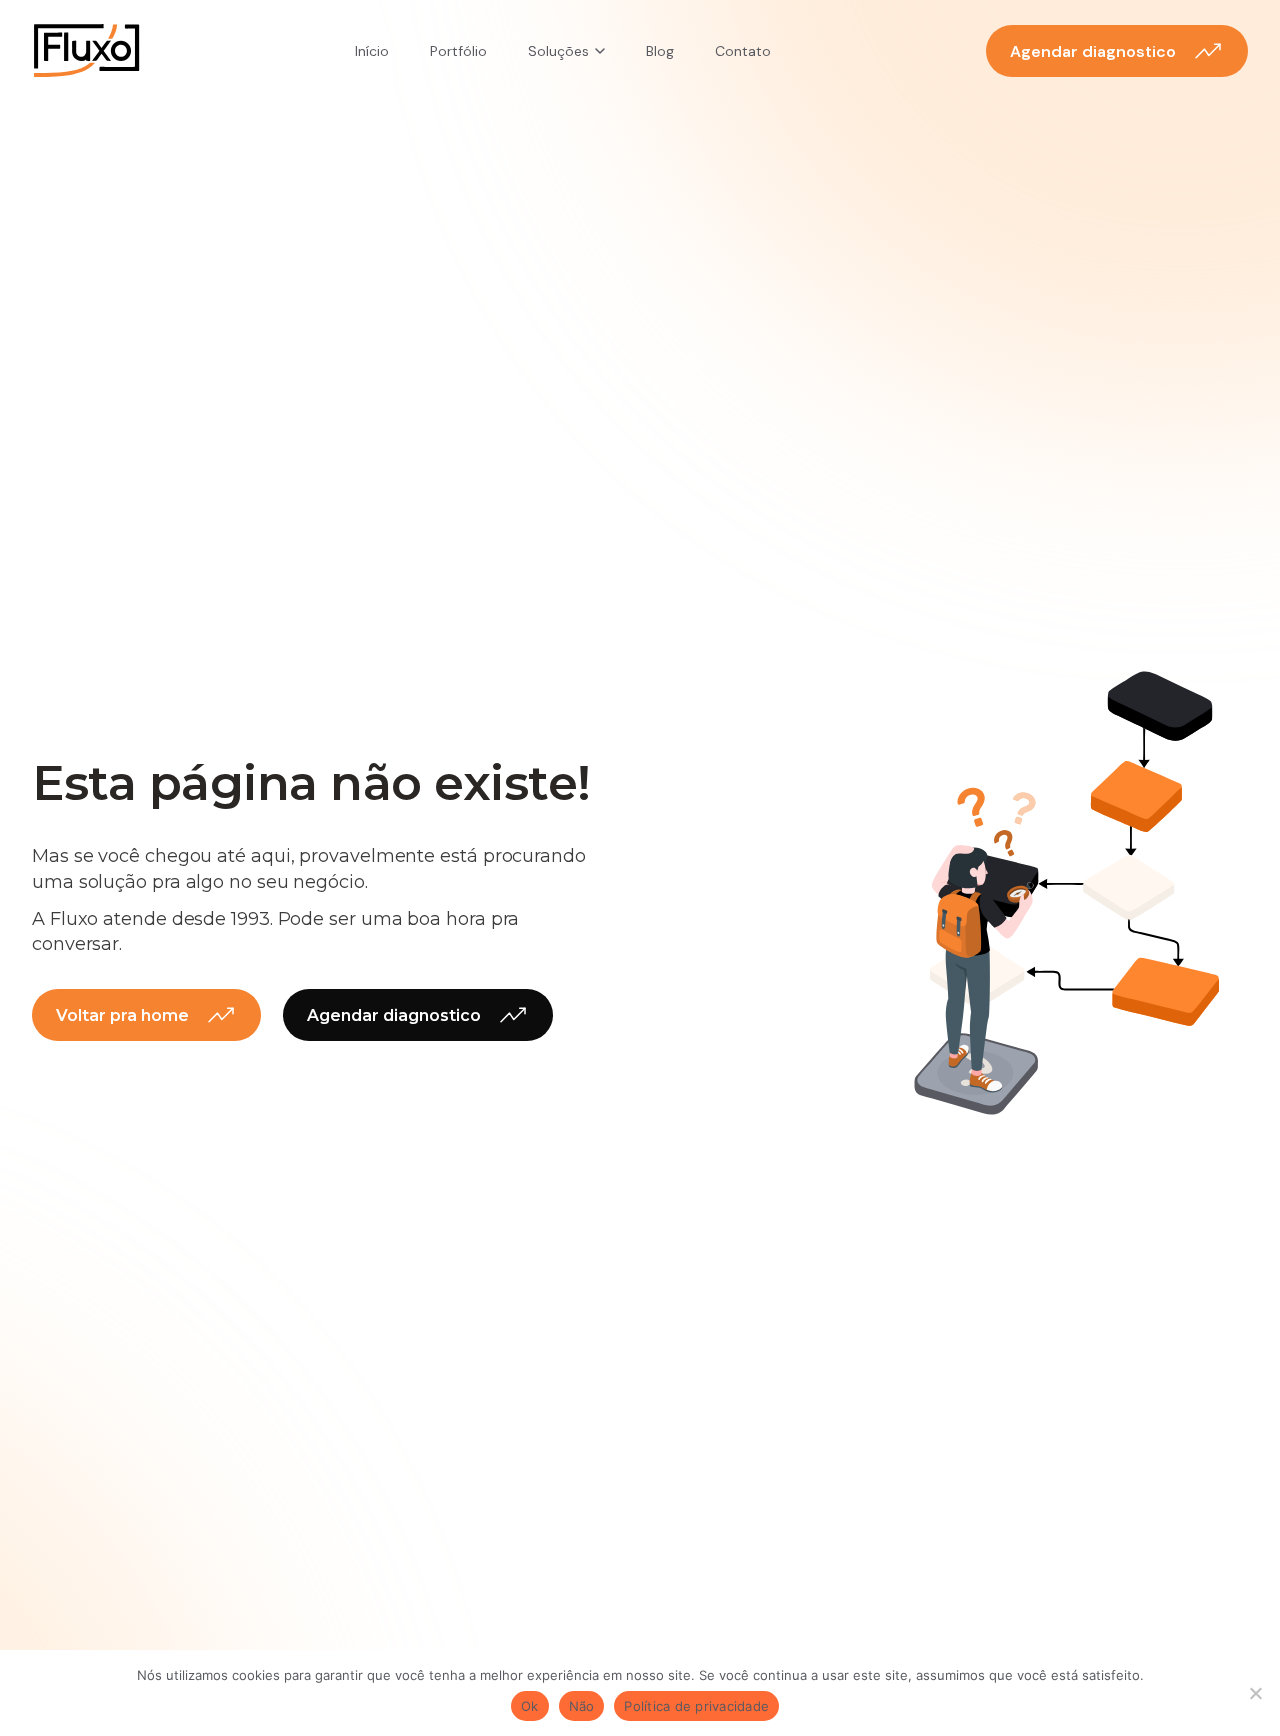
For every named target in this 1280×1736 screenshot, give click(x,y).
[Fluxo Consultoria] (86, 51)
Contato (743, 51)
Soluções (558, 51)
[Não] (1255, 1693)
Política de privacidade (696, 1706)
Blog (660, 51)
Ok (530, 1706)
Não (582, 1706)
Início (372, 51)
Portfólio (458, 51)
